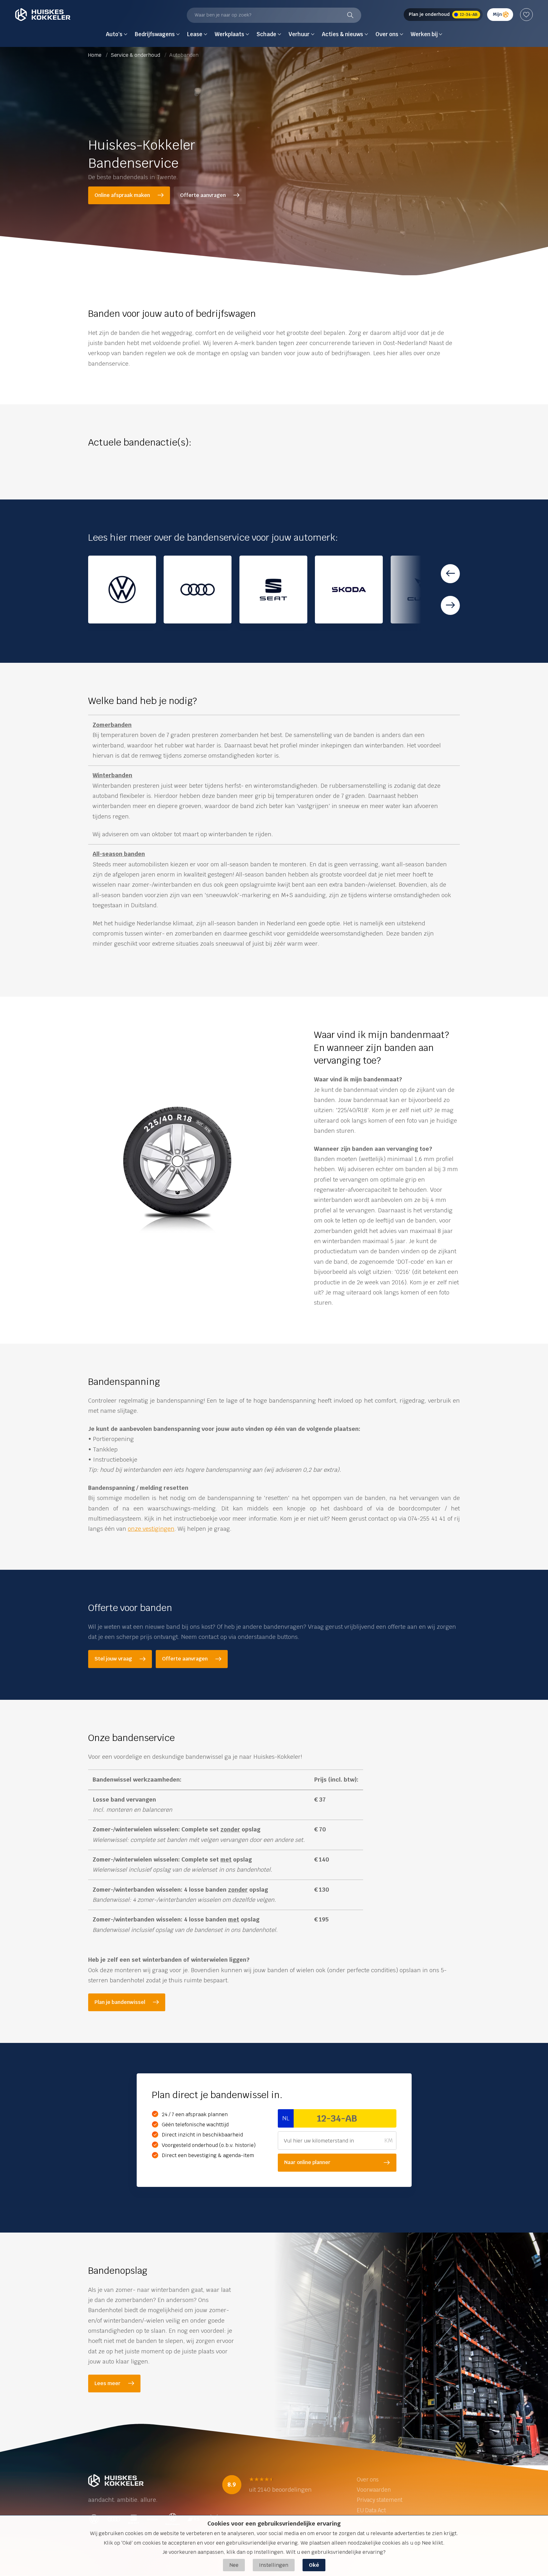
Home (95, 55)
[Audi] (198, 590)
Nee (234, 2565)
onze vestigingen (151, 1529)
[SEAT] (273, 590)
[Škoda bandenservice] (349, 590)
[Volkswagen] (122, 590)
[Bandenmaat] (177, 1170)
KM (388, 2140)
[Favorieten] (526, 15)
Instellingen (274, 2565)
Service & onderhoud (136, 55)
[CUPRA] (425, 590)
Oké (314, 2565)
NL (286, 2118)
